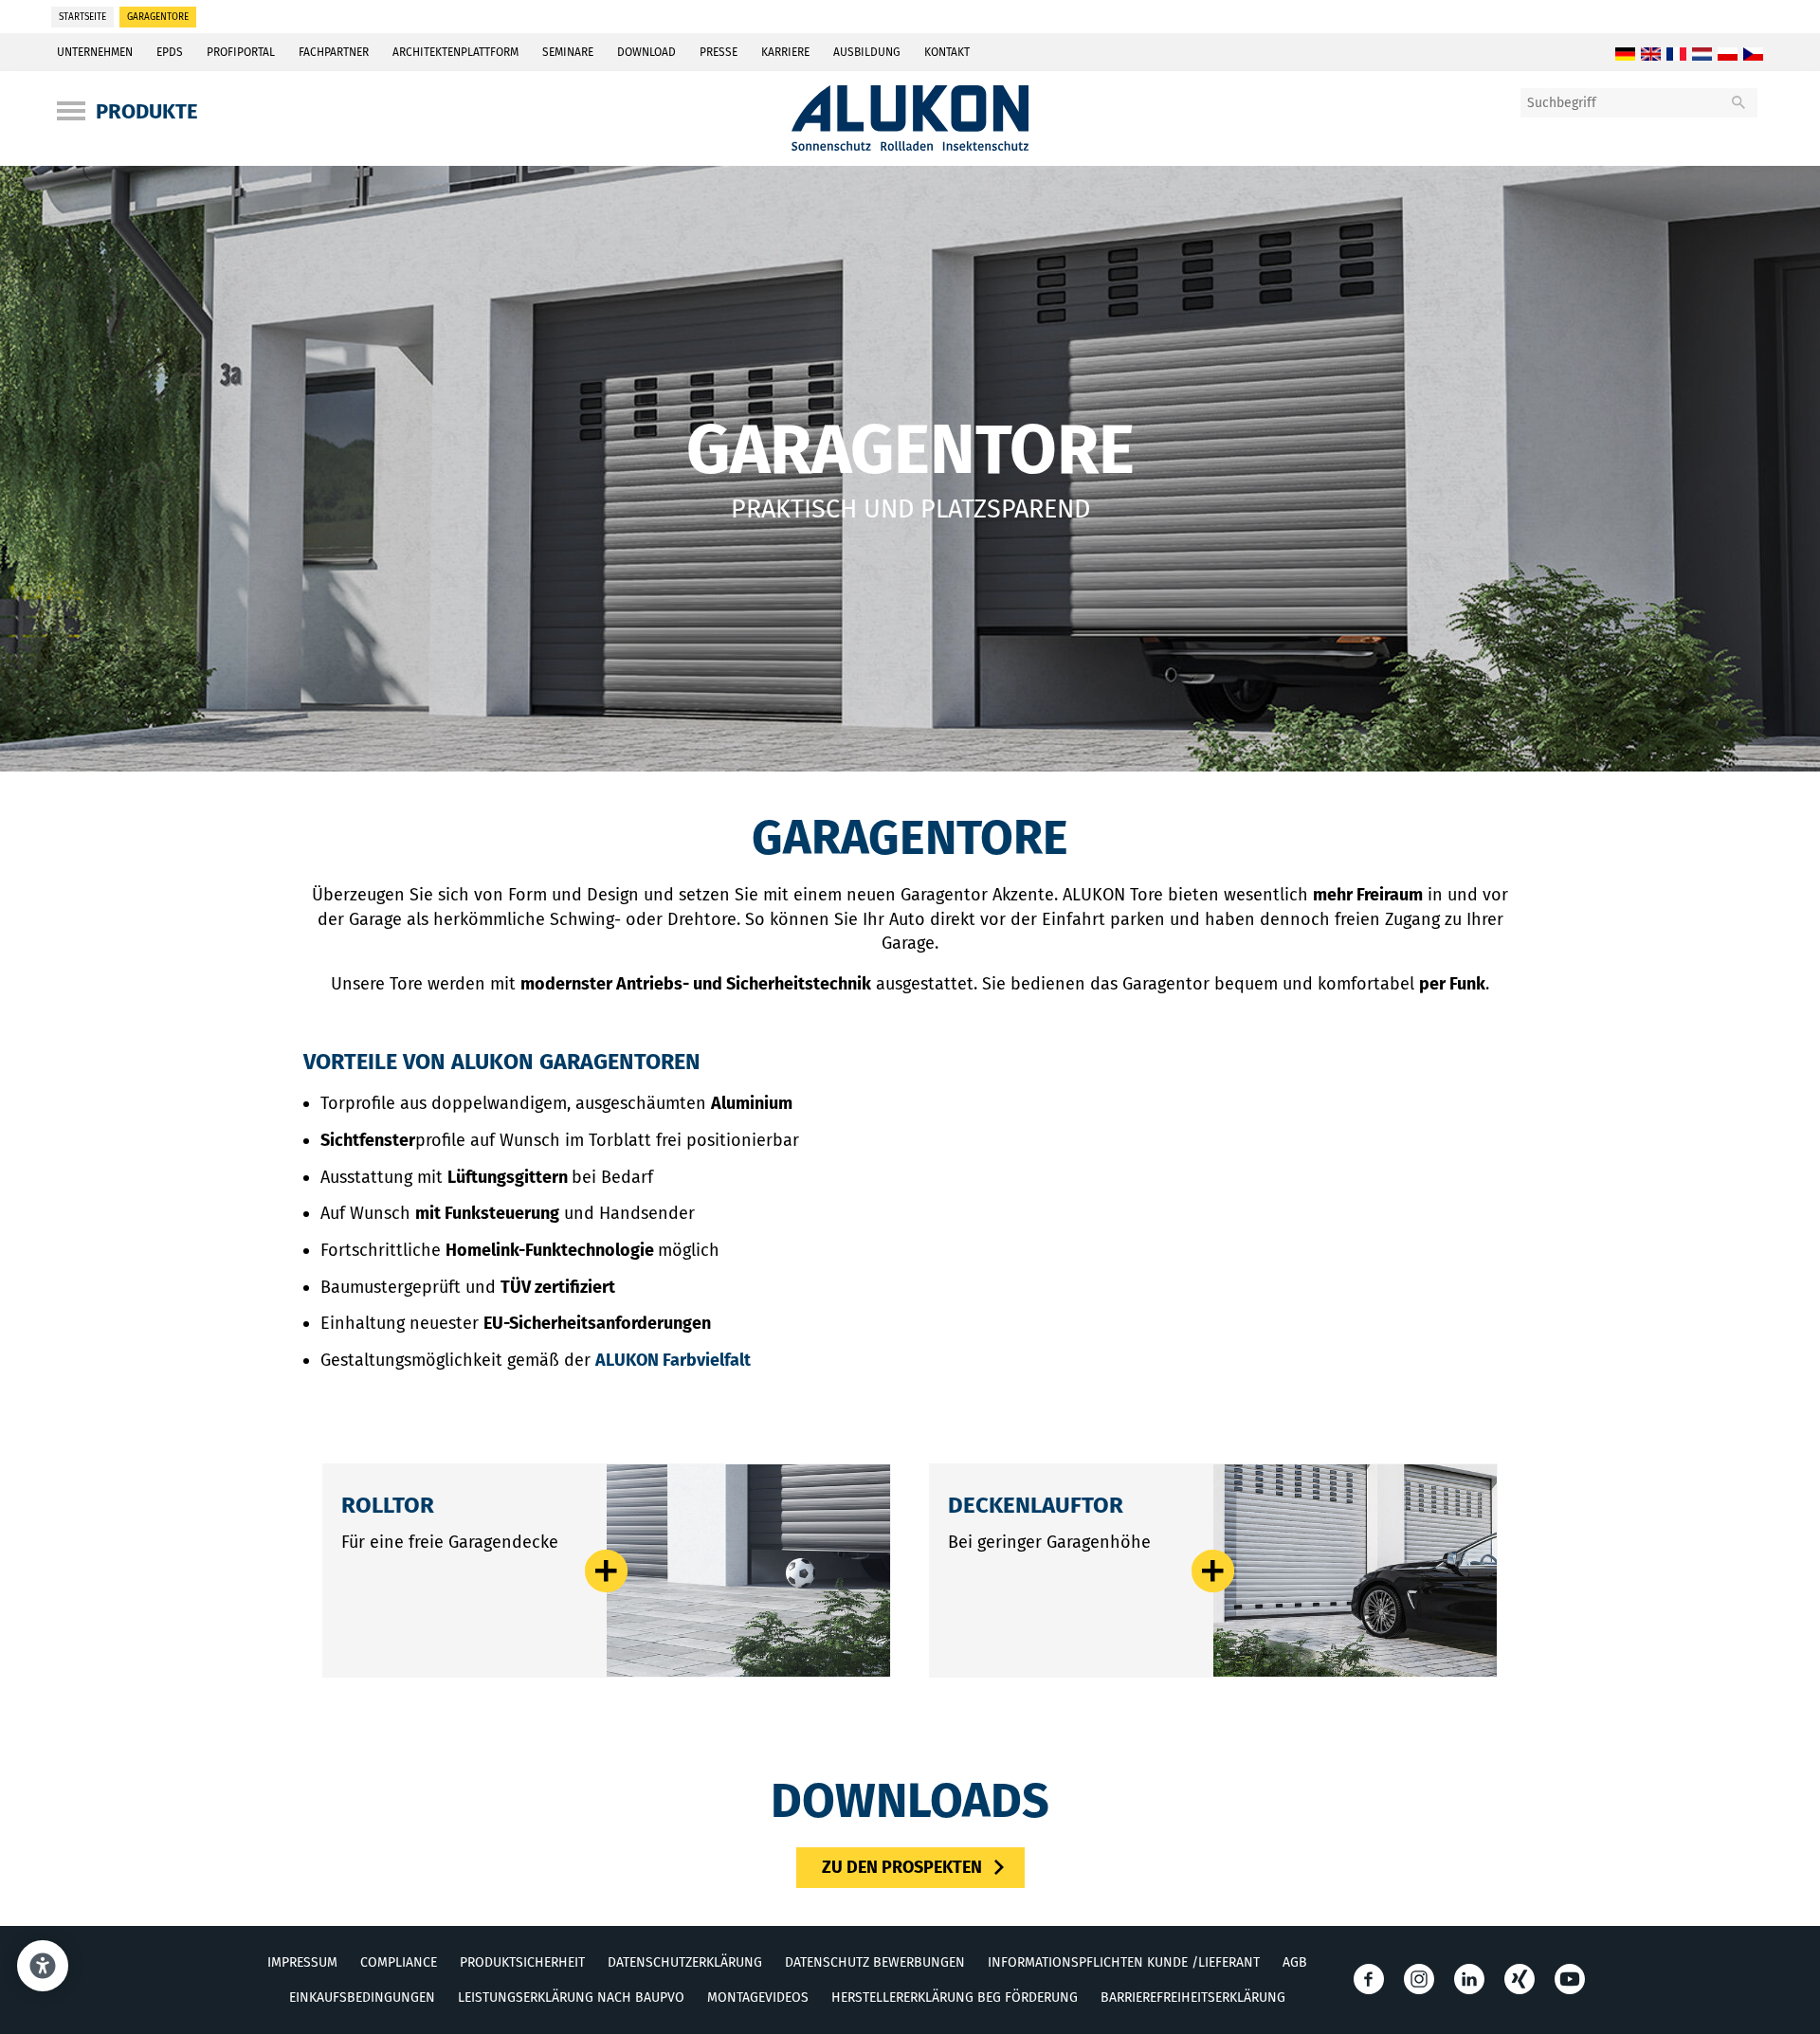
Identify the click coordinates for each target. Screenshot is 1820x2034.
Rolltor (388, 1505)
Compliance (399, 1962)
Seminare (568, 52)
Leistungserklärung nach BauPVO (571, 1998)
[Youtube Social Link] (1570, 1979)
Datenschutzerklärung (685, 1962)
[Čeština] (1753, 55)
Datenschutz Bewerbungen (875, 1962)
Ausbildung (867, 52)
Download (646, 52)
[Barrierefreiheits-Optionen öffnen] (43, 1966)
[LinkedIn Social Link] (1469, 1979)
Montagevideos (758, 1998)
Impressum (302, 1962)
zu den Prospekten (902, 1867)
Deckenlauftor (1036, 1505)
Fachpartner (334, 52)
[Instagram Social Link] (1419, 1979)
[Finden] (1738, 103)
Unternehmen (95, 52)
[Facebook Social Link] (1369, 1979)
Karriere (785, 52)
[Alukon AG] (910, 145)
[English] (1651, 55)
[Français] (1676, 55)
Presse (719, 52)
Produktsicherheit (522, 1962)
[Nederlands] (1702, 55)
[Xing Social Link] (1520, 1979)
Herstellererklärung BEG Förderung (955, 1998)
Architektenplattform (455, 52)
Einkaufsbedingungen (362, 1998)
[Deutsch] (1625, 55)
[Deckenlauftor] (1355, 1571)
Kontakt (947, 52)
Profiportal (241, 52)
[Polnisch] (1728, 55)
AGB (1295, 1962)
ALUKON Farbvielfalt (673, 1360)
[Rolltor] (748, 1571)
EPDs (170, 52)
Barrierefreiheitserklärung (1193, 1998)
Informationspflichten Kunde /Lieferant (1124, 1962)
